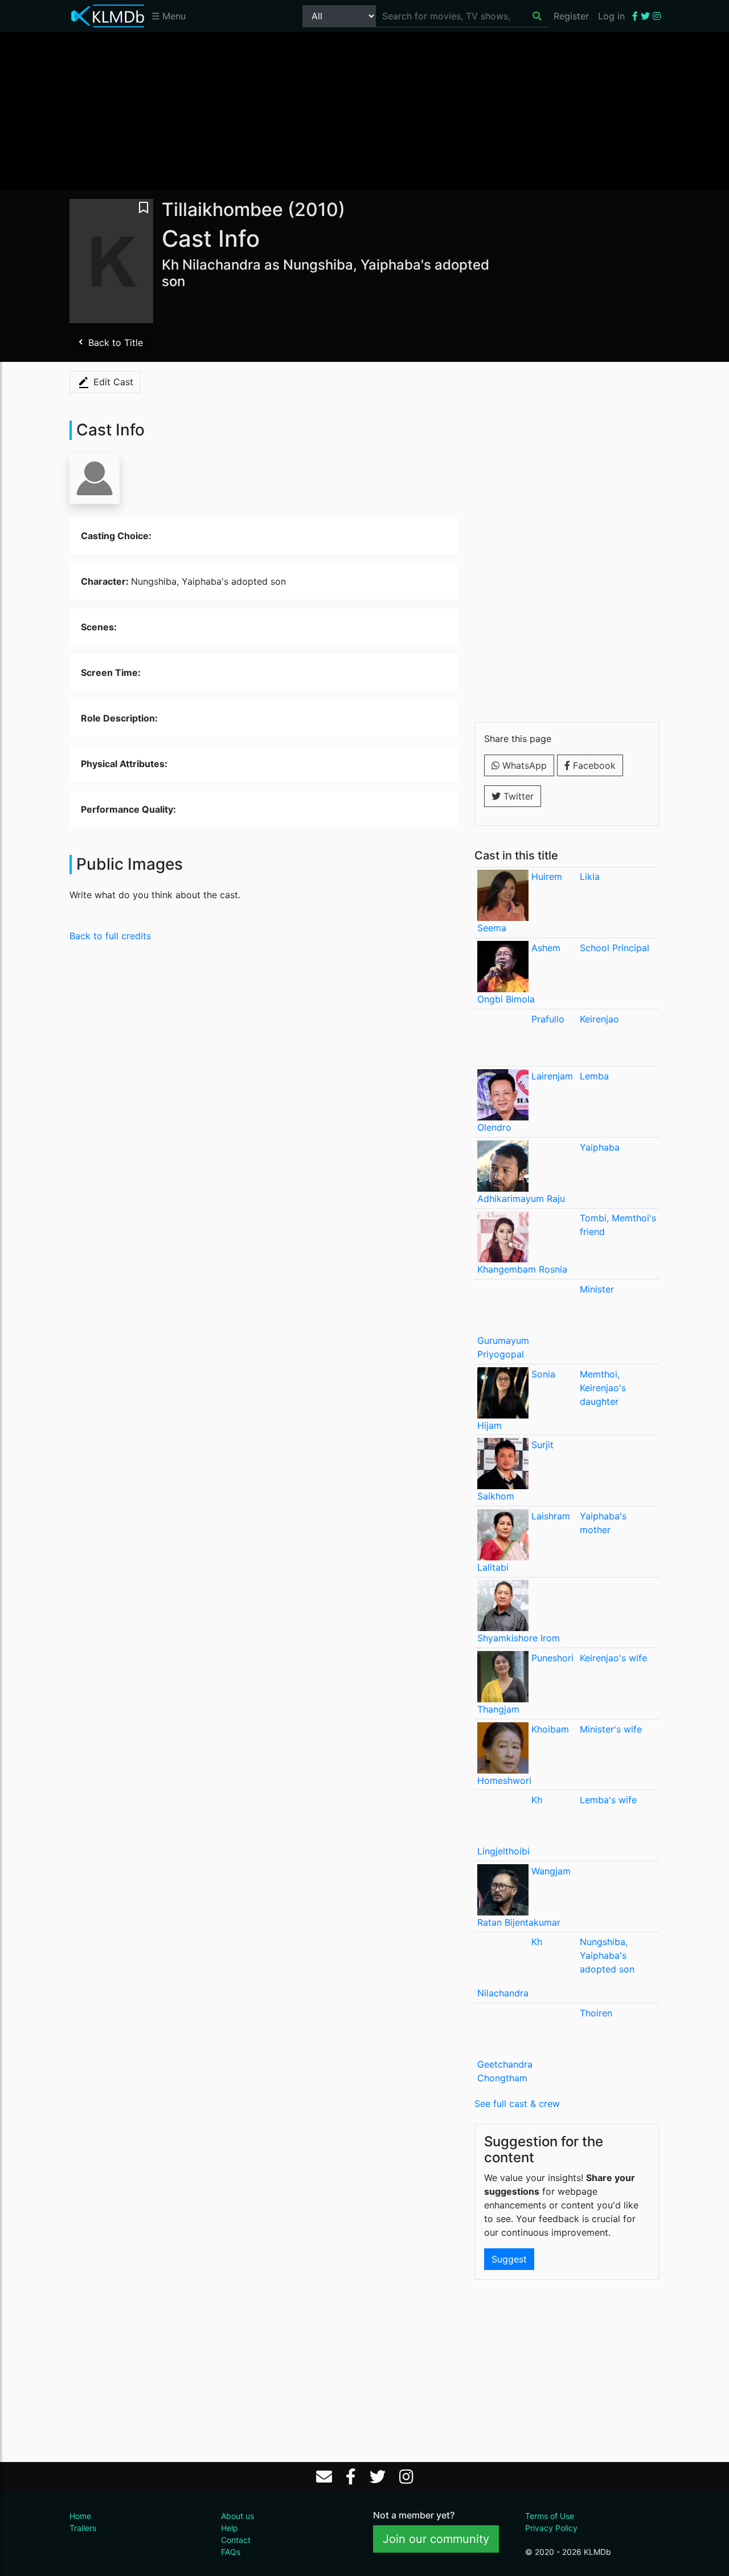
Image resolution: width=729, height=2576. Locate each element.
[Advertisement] (364, 110)
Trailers (83, 2528)
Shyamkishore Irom (519, 1638)
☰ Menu (169, 16)
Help (230, 2528)
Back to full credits (110, 936)
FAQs (231, 2552)
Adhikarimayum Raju (521, 1199)
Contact (236, 2540)
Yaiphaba (600, 1147)
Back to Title (114, 343)
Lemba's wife (608, 1800)
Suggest (509, 2259)
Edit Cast (112, 382)
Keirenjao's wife (613, 1658)
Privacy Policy (551, 2528)
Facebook (593, 765)
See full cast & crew (517, 2104)
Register (571, 16)
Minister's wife (611, 1729)
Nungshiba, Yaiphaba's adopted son (607, 1955)
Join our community (436, 2539)
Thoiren (596, 2013)
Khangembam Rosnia (522, 1269)
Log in (611, 16)
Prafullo (548, 1019)
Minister (597, 1289)
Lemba (594, 1076)
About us (237, 2516)
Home (80, 2516)
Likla (590, 877)
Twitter (517, 796)
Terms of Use (550, 2516)
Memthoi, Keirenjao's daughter (603, 1388)
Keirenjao (599, 1019)
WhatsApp (523, 765)
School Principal (615, 948)
